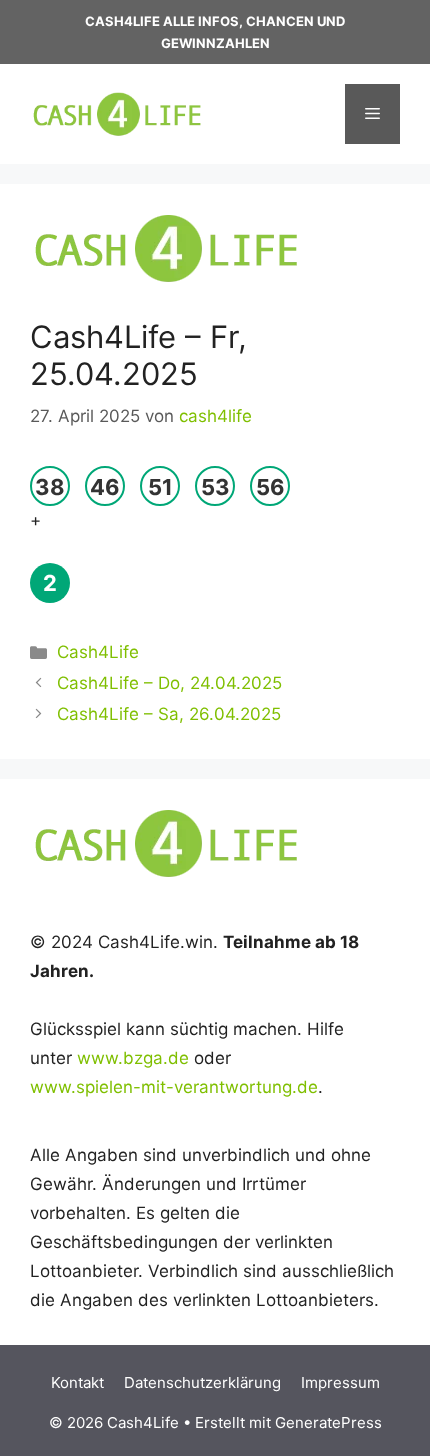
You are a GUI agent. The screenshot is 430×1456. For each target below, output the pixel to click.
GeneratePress (328, 1422)
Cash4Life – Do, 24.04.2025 (169, 683)
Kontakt (77, 1382)
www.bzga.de (133, 1058)
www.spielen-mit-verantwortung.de (174, 1087)
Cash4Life (98, 652)
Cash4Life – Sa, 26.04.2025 (169, 714)
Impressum (340, 1382)
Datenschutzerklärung (202, 1382)
